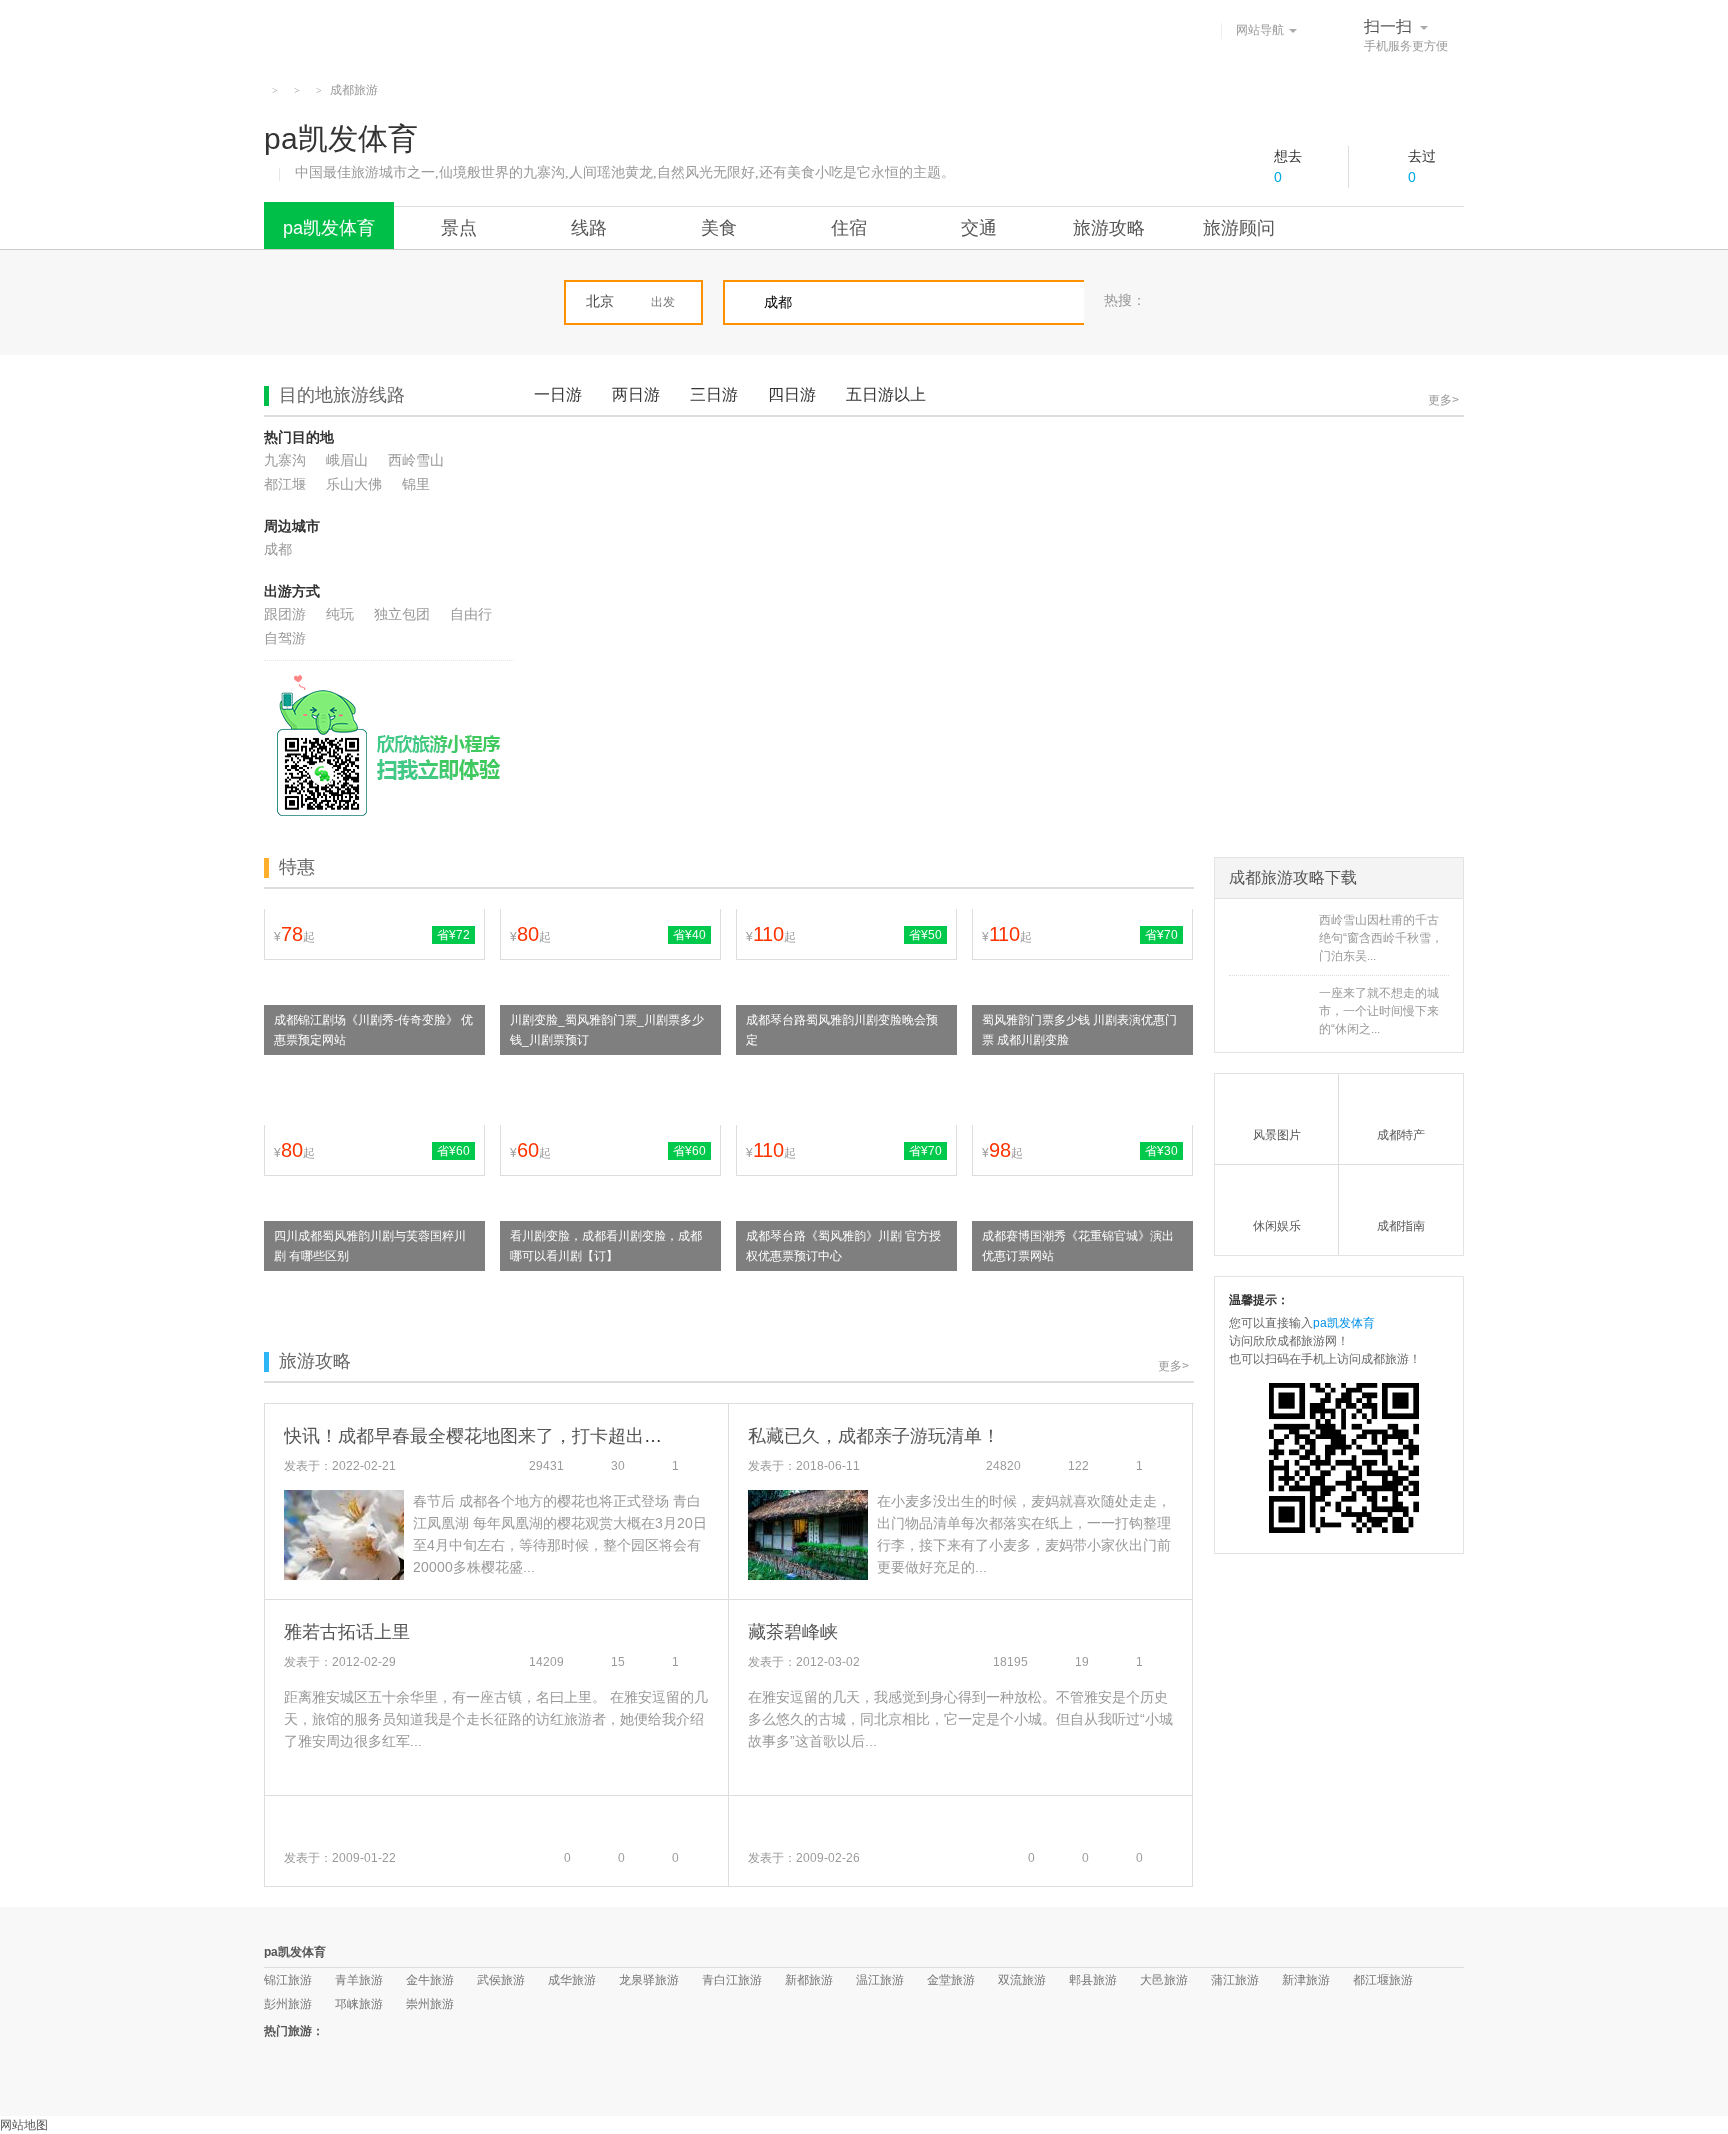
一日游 (558, 394)
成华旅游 (572, 1980)
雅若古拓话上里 (347, 1632)
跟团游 (285, 614)
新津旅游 (1306, 1980)
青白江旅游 (732, 1980)
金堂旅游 (951, 1980)
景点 (459, 228)
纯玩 (340, 614)
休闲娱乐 (1277, 1226)
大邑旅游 (1164, 1980)
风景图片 (1277, 1135)
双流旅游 (1022, 1980)
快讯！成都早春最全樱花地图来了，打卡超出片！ (482, 1436)
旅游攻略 (1109, 228)
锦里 (416, 484)
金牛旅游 (430, 1980)
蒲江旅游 (1235, 1980)
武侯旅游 (501, 1980)
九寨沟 (285, 460)
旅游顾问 (1239, 228)
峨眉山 (347, 460)
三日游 (714, 394)
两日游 (636, 394)
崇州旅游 (430, 2004)
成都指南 (1401, 1226)
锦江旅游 (288, 1980)
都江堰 (285, 484)
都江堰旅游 (1383, 1980)
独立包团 (402, 614)
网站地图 (24, 2125)
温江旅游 (880, 1980)
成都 (278, 549)
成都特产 (1401, 1135)
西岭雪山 (416, 460)
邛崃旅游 (359, 2004)
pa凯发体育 (329, 228)
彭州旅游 (288, 2004)
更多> (1443, 400)
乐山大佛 (354, 484)
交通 (979, 228)
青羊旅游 (359, 1980)
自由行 (471, 614)
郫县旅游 (1093, 1980)
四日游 (792, 394)
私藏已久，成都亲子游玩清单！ (874, 1436)
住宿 (849, 228)
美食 (719, 228)
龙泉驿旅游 (649, 1980)
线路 (589, 228)
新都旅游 (809, 1980)
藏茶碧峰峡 (793, 1632)
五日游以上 (886, 394)
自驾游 (285, 638)
